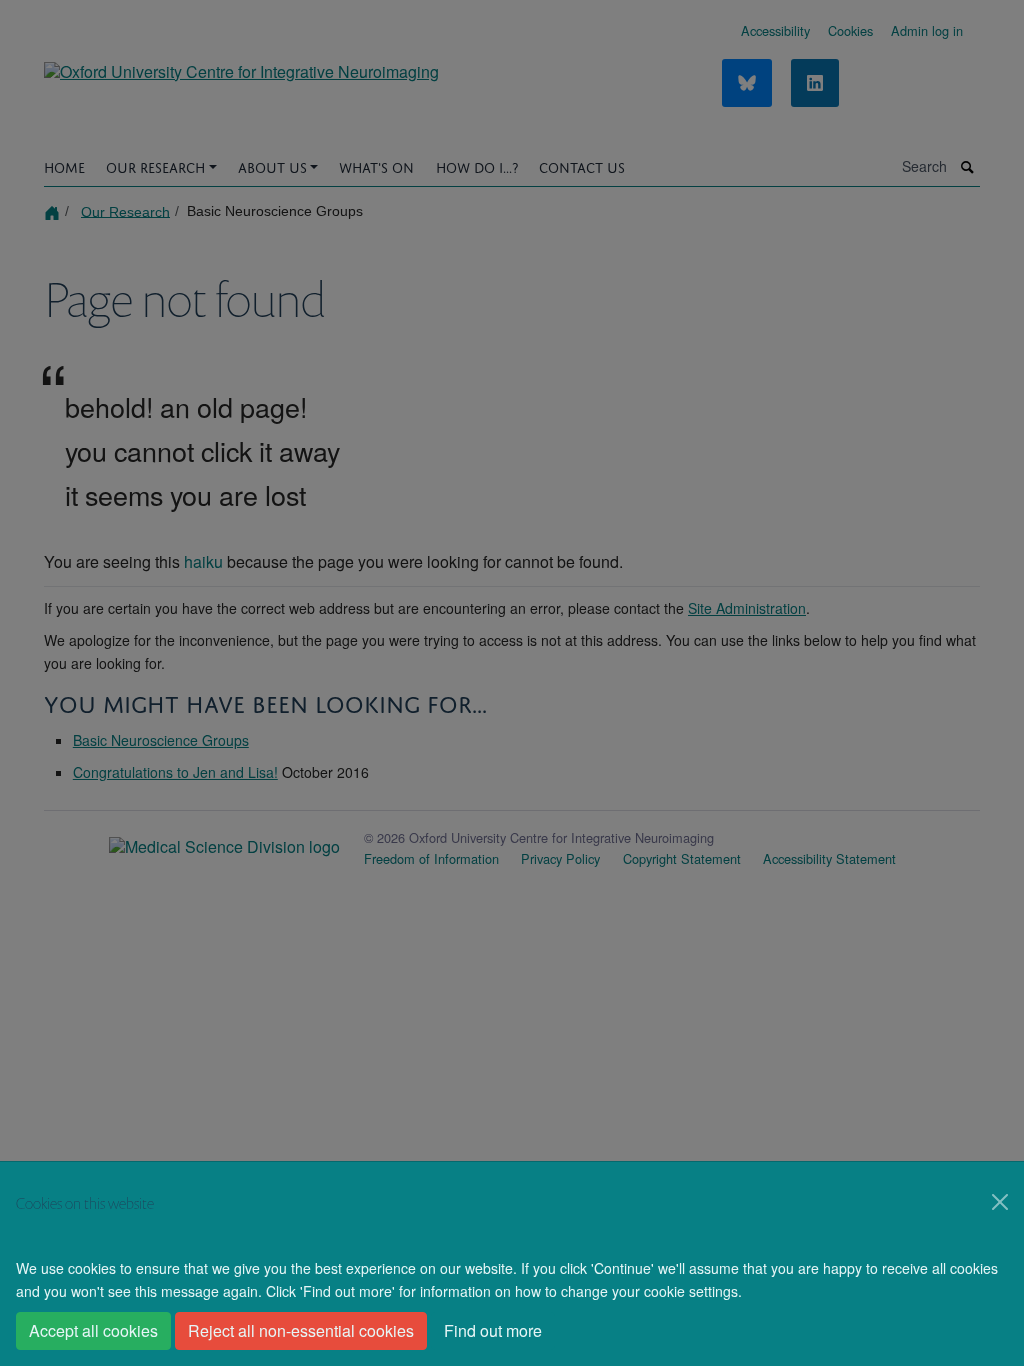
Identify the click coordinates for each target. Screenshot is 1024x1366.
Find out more (493, 1330)
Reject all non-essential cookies (301, 1330)
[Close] (1000, 1202)
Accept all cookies (93, 1330)
